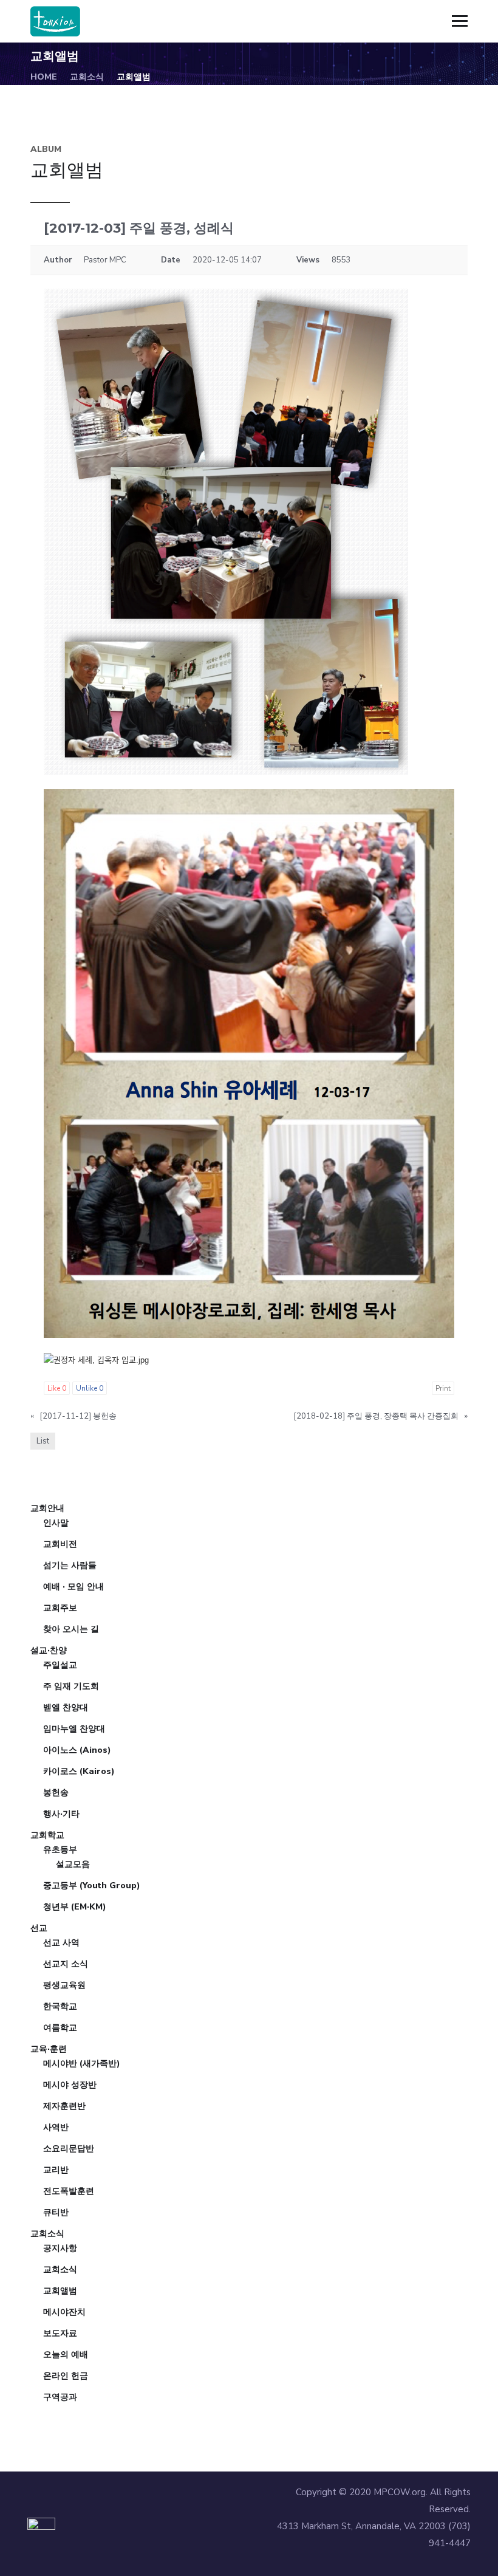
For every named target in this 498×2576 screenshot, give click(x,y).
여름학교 (60, 2028)
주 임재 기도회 (71, 1686)
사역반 (56, 2127)
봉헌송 (56, 1793)
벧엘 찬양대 (66, 1708)
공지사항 (60, 2248)
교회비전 (60, 1544)
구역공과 (60, 2397)
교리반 (56, 2170)
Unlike (90, 1388)
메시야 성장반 (70, 2085)
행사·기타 (61, 1814)
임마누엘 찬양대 (74, 1729)
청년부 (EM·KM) (75, 1907)
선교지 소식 (66, 1964)
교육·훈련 (49, 2049)
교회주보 (60, 1608)
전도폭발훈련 (69, 2191)
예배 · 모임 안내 (73, 1587)
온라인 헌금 (66, 2376)
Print (443, 1388)
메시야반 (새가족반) (82, 2064)
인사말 (56, 1523)
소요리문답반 (69, 2149)
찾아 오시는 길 (71, 1629)
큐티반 (56, 2212)
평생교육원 (64, 1985)
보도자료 (60, 2333)
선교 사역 (61, 1943)
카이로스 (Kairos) (79, 1771)
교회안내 (47, 1508)
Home (44, 77)
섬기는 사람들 (70, 1565)
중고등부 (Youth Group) (92, 1886)
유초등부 (60, 1850)
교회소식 (87, 77)
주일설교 (60, 1665)
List (43, 1441)
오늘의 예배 (66, 2355)
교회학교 (47, 1835)
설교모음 (73, 1864)
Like (57, 1388)
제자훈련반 (64, 2106)
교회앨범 (60, 2291)
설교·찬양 (49, 1650)
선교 (39, 1928)
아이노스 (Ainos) (77, 1750)
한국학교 (60, 2006)
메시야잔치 (64, 2312)
